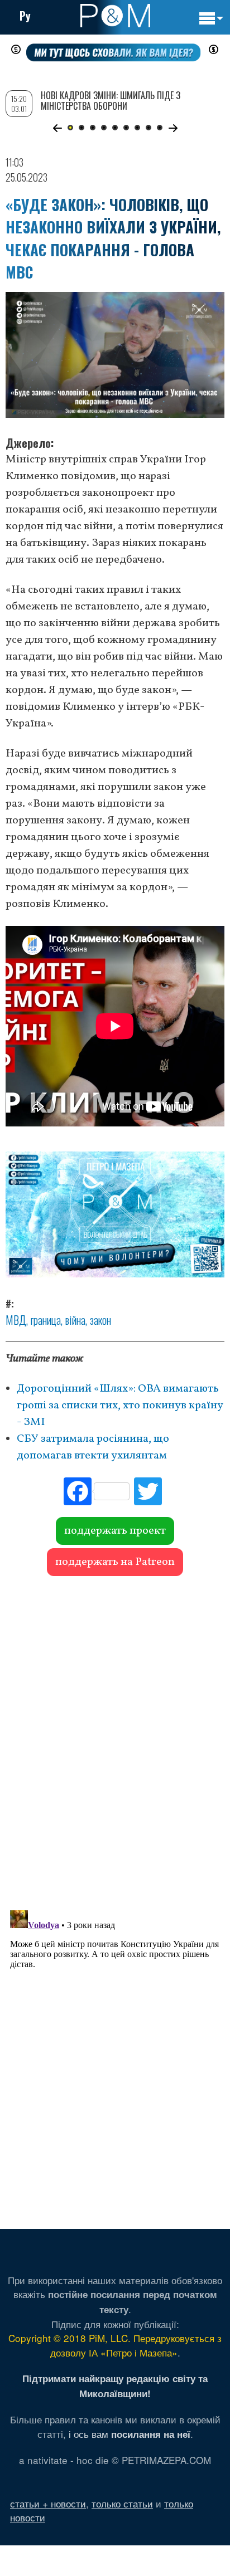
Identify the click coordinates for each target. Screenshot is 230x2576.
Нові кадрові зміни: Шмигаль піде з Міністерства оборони (111, 101)
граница (46, 1320)
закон (100, 1320)
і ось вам (130, 2434)
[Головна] (115, 16)
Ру (25, 16)
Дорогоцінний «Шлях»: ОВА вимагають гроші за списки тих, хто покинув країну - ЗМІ (120, 1406)
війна (75, 1320)
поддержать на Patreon (115, 1562)
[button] (57, 128)
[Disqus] (115, 1738)
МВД (16, 1320)
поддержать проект (115, 1531)
